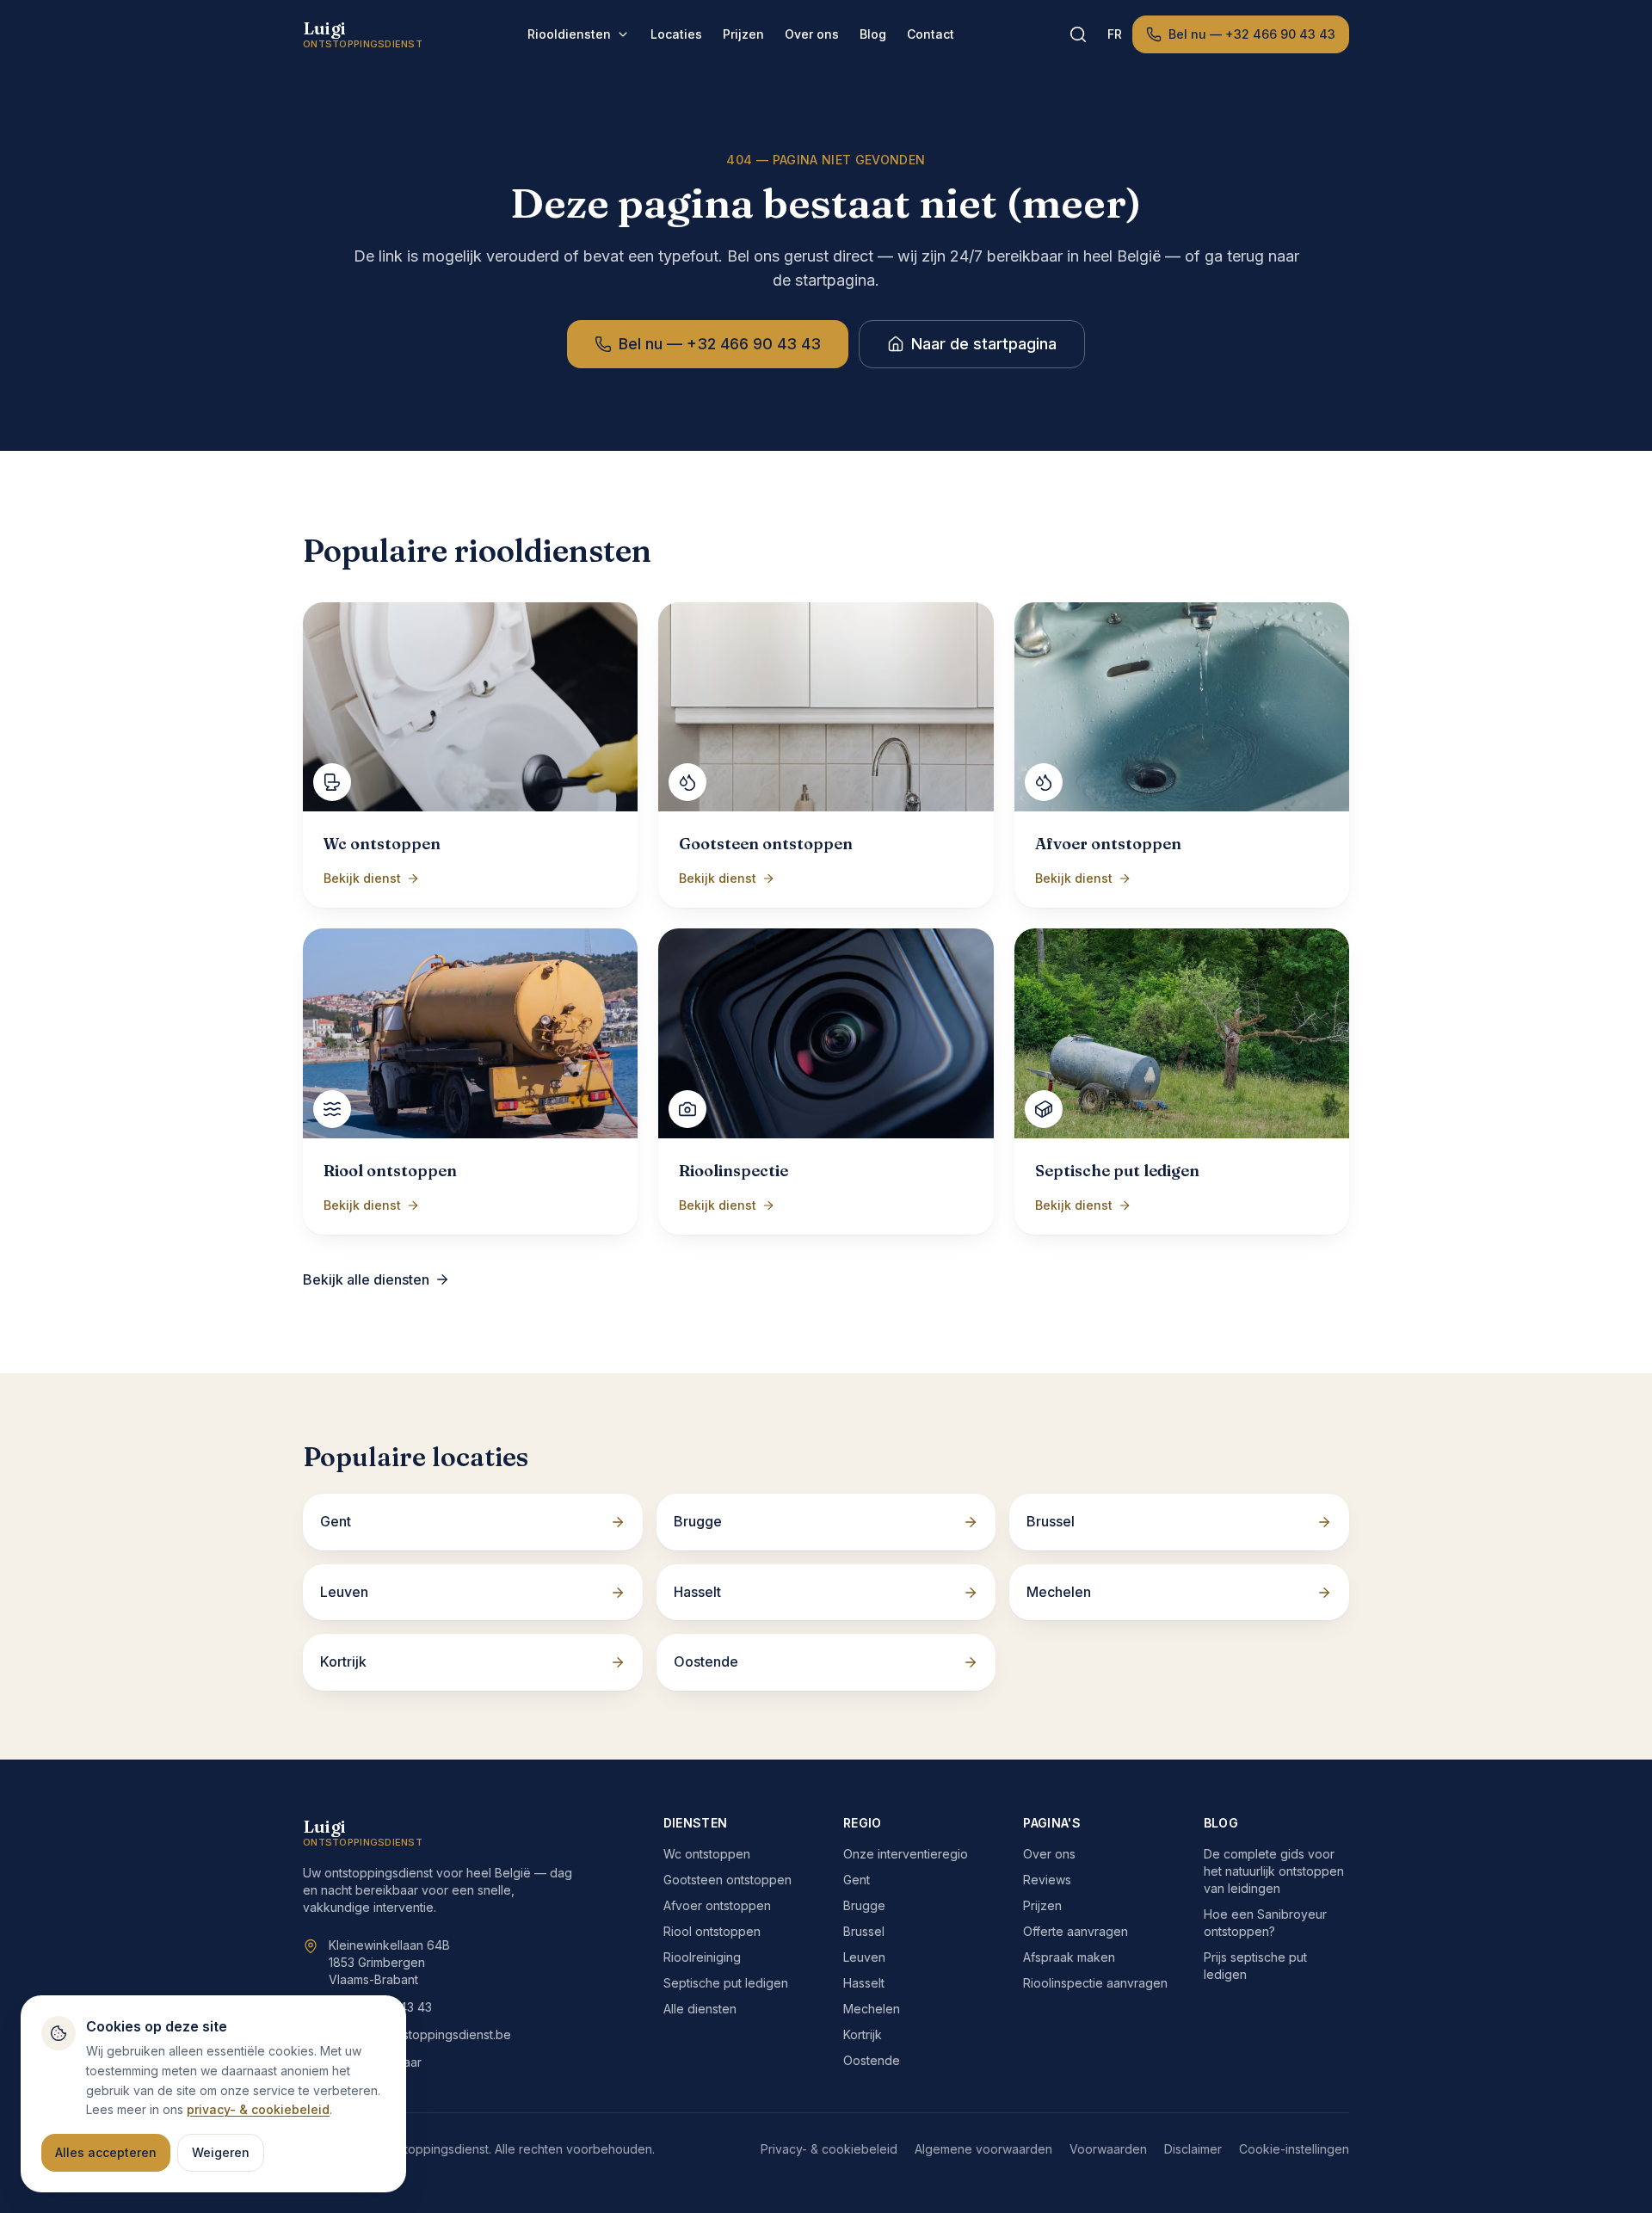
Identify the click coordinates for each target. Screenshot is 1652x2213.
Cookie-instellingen (1294, 2149)
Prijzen (743, 34)
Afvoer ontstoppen (717, 1905)
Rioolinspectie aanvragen (1095, 1983)
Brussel (864, 1931)
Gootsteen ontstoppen (727, 1880)
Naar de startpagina (984, 344)
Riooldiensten (569, 34)
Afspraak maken (1069, 1957)
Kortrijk (863, 2034)
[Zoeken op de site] (1078, 34)
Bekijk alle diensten (366, 1279)
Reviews (1047, 1880)
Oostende (872, 2060)
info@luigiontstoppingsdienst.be (420, 2034)
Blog (873, 34)
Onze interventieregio (906, 1854)
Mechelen (872, 2009)
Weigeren (221, 2152)
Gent (857, 1880)
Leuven (864, 1957)
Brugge (864, 1905)
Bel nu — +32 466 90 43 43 (1252, 34)
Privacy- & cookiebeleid (829, 2149)
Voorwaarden (1108, 2149)
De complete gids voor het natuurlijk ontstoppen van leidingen (1274, 1871)
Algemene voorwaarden (983, 2149)
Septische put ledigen (726, 1983)
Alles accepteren (106, 2152)
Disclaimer (1193, 2149)
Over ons (812, 34)
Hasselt (864, 1983)
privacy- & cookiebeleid (258, 2109)
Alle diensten (700, 2009)
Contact (931, 34)
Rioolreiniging (702, 1957)
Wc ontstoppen (707, 1854)
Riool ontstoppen (712, 1931)
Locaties (676, 34)
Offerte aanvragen (1076, 1931)
